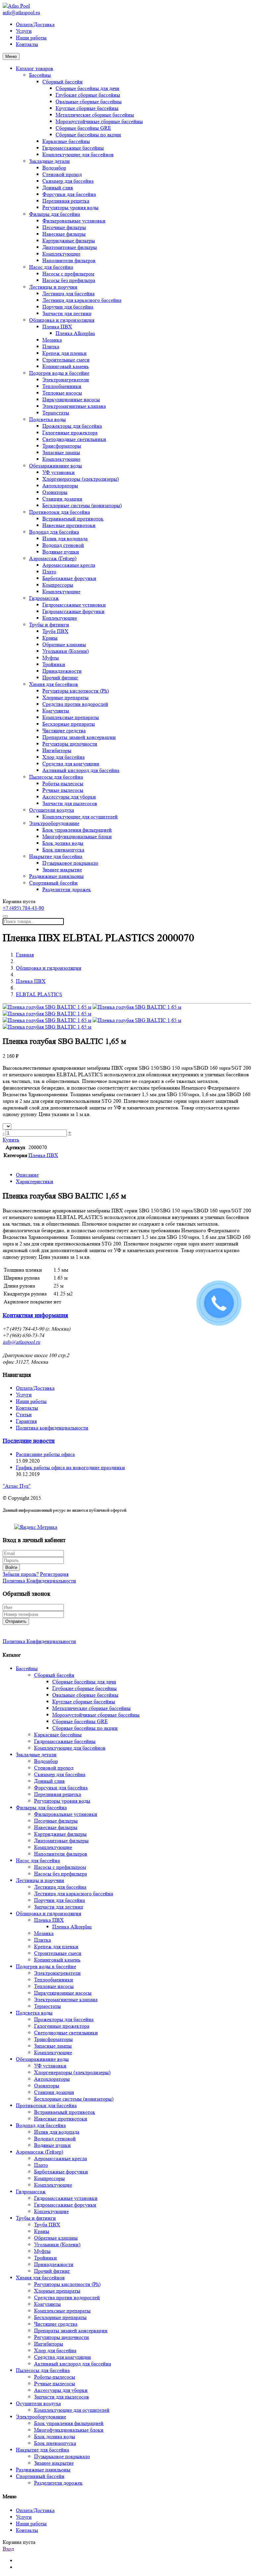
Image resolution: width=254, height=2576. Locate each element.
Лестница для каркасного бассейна (82, 300)
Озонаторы (55, 492)
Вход (8, 2549)
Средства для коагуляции (71, 764)
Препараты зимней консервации (79, 737)
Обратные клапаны (64, 644)
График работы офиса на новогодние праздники (70, 1467)
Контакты (27, 44)
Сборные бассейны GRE (83, 128)
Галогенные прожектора (70, 433)
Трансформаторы (62, 446)
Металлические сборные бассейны (95, 115)
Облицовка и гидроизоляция (62, 320)
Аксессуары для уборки (69, 797)
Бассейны (40, 75)
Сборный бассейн (63, 82)
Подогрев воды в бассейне (59, 373)
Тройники (54, 664)
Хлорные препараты (65, 697)
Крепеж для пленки (64, 353)
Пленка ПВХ (57, 327)
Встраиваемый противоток (73, 519)
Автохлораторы (60, 486)
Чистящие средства (64, 730)
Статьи (24, 1414)
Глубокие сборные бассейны (88, 95)
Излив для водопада (65, 538)
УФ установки (59, 472)
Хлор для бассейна (63, 757)
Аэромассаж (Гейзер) (53, 558)
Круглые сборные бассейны (87, 108)
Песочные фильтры (64, 227)
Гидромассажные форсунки (73, 611)
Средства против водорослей (75, 704)
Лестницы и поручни (53, 287)
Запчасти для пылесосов (70, 803)
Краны (50, 638)
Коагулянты (56, 711)
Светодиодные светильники (74, 439)
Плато (49, 572)
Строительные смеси (66, 360)
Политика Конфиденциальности (39, 1581)
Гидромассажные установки (74, 605)
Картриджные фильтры (69, 241)
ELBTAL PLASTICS (39, 994)
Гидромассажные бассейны (73, 148)
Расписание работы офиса (45, 1454)
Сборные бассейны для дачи (87, 88)
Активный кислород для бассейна (81, 770)
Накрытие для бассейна (56, 856)
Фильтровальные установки (74, 221)
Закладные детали (49, 161)
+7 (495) (23, 908)
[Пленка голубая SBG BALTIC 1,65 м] (47, 1007)
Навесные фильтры (64, 234)
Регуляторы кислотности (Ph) (76, 691)
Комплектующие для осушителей (80, 817)
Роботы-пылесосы (63, 783)
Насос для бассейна (51, 267)
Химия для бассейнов (54, 684)
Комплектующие (61, 254)
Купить (11, 1140)
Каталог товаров (35, 68)
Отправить (16, 1621)
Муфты (51, 658)
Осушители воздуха (52, 810)
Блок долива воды (63, 843)
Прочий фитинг (60, 678)
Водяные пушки (61, 552)
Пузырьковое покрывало (70, 863)
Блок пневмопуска (63, 850)
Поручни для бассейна (68, 307)
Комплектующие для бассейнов (78, 154)
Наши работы (31, 38)
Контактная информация (35, 1315)
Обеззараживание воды (56, 466)
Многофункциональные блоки (77, 836)
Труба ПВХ (55, 631)
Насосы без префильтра (69, 280)
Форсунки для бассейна (69, 194)
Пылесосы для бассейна (56, 777)
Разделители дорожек (67, 889)
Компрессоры (58, 585)
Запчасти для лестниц (67, 313)
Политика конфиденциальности (52, 1428)
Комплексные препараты (71, 717)
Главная (25, 955)
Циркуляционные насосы (71, 399)
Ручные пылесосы (63, 790)
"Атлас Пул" (17, 1486)
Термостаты (56, 413)
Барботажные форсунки (69, 578)
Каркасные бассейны (66, 141)
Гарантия (26, 1421)
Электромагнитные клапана (74, 406)
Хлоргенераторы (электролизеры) (81, 479)
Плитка (51, 346)
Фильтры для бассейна (55, 214)
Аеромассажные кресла (69, 565)
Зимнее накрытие (62, 870)
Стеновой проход (62, 174)
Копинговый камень (65, 366)
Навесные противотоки (69, 525)
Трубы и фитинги (49, 625)
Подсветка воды (47, 419)
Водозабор (54, 168)
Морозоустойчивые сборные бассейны (99, 121)
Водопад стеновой (63, 545)
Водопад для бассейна (54, 532)
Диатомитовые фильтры (70, 247)
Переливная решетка (66, 201)
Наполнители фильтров (69, 260)
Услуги (24, 31)
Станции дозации (62, 499)
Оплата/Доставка (35, 24)
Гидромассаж (44, 598)
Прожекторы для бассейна (72, 426)
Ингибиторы (57, 750)
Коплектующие (60, 618)
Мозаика (52, 340)
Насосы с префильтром (68, 274)
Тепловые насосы (62, 393)
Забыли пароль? (21, 1574)
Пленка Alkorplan (75, 333)
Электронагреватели (66, 380)
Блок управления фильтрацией (77, 830)
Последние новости (29, 1441)
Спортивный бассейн (53, 883)
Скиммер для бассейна (68, 181)
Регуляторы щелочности (70, 744)
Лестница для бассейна (68, 293)
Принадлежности (62, 671)
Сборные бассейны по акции (88, 135)
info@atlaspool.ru (21, 12)
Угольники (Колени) (65, 651)
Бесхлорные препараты (69, 724)
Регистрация (54, 1574)
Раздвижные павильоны (56, 876)
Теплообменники (62, 386)
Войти (11, 1567)
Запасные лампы (61, 452)
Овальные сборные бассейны (89, 101)
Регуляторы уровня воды (70, 207)
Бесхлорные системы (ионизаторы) (82, 505)
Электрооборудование (54, 823)
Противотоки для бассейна (60, 512)
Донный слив (58, 188)
